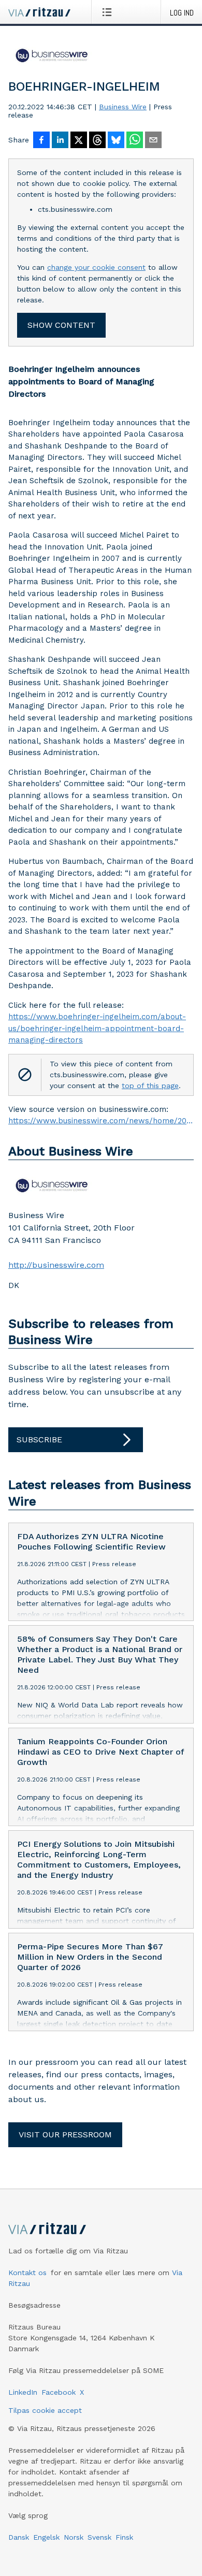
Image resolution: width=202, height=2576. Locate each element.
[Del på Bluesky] (116, 141)
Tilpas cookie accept (45, 2410)
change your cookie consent (96, 267)
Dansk (19, 2537)
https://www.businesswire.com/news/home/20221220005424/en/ (101, 1121)
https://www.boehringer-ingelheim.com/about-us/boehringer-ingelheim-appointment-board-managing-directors (97, 1028)
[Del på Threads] (97, 141)
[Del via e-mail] (153, 141)
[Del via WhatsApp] (135, 141)
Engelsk (46, 2537)
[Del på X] (79, 141)
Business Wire (123, 107)
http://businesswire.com (56, 1265)
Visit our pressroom (65, 2134)
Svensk (99, 2537)
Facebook (59, 2392)
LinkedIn (23, 2392)
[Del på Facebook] (41, 141)
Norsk (74, 2537)
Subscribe (39, 1439)
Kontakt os (27, 2273)
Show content (61, 325)
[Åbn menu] (109, 12)
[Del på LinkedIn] (60, 141)
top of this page (150, 1086)
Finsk (124, 2537)
